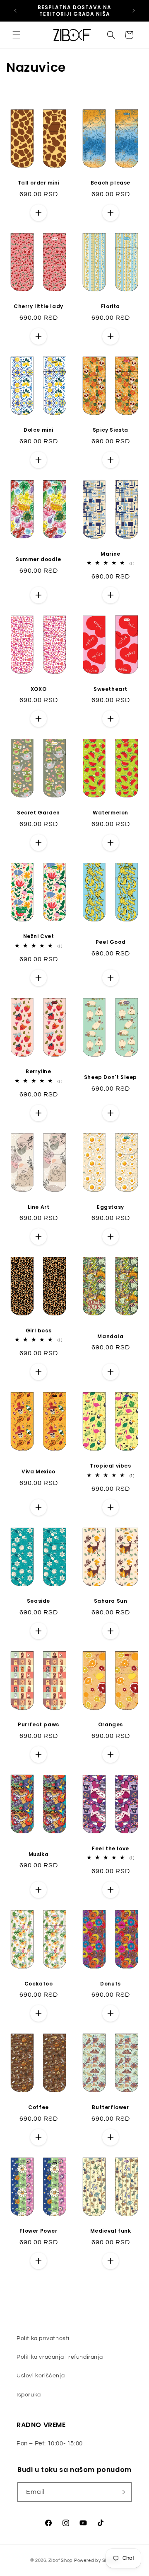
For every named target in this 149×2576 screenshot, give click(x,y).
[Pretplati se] (122, 2492)
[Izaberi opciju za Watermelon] (111, 843)
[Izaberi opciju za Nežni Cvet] (38, 978)
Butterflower (110, 2107)
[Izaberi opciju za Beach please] (111, 213)
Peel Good (111, 942)
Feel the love (111, 1849)
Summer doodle (38, 559)
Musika (39, 1854)
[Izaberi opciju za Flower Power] (38, 2261)
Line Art (39, 1207)
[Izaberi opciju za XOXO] (38, 719)
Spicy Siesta (111, 430)
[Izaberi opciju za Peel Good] (111, 978)
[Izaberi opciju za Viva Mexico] (38, 1507)
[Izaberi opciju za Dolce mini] (38, 460)
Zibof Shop (61, 2560)
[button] (17, 35)
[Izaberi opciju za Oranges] (111, 1755)
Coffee (38, 2107)
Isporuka (29, 2395)
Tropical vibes (110, 1466)
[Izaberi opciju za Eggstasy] (111, 1237)
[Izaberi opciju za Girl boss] (38, 1372)
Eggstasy (111, 1207)
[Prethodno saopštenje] (15, 11)
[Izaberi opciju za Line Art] (38, 1237)
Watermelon (111, 813)
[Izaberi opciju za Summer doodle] (38, 595)
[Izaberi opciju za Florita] (111, 336)
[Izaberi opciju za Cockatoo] (38, 2013)
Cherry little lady (38, 306)
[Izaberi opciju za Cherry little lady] (38, 336)
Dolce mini (38, 430)
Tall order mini (39, 183)
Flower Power (38, 2231)
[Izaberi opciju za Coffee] (38, 2137)
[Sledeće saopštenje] (134, 11)
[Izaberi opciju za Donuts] (111, 2013)
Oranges (111, 1725)
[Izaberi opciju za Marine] (111, 595)
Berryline (38, 1072)
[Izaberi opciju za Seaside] (38, 1631)
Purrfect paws (38, 1725)
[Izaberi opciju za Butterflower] (111, 2137)
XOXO (38, 689)
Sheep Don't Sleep (111, 1077)
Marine (111, 554)
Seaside (38, 1601)
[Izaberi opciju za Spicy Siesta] (111, 460)
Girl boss (38, 1331)
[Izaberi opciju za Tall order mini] (38, 213)
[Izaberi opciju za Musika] (38, 1890)
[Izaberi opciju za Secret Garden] (38, 843)
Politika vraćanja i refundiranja (60, 2357)
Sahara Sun (111, 1601)
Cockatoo (39, 1984)
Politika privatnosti (43, 2338)
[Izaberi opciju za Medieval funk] (111, 2261)
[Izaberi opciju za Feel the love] (111, 1890)
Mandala (110, 1337)
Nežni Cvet (39, 936)
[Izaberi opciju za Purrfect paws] (38, 1755)
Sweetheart (111, 689)
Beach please (111, 183)
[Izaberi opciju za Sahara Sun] (111, 1631)
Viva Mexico (38, 1472)
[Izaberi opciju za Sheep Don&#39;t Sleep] (111, 1113)
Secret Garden (38, 813)
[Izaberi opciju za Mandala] (111, 1372)
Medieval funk (111, 2231)
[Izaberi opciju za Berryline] (38, 1113)
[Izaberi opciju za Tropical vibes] (111, 1507)
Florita (111, 306)
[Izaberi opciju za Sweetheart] (111, 719)
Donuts (111, 1984)
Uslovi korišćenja (41, 2376)
